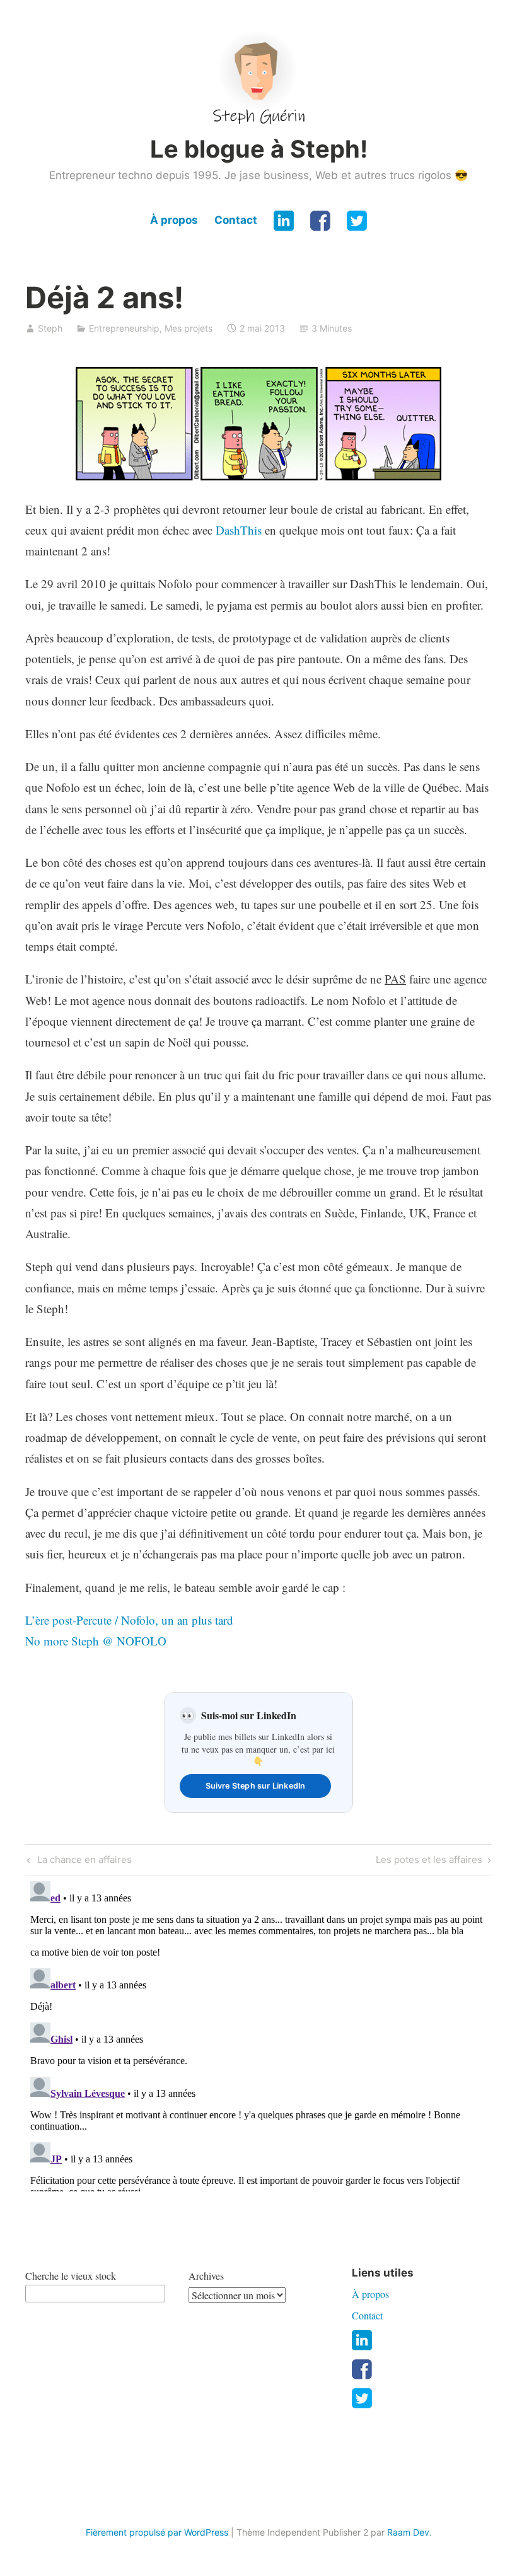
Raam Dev (408, 2532)
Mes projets (189, 328)
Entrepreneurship (124, 328)
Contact (236, 220)
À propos (174, 220)
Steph (50, 328)
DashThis (239, 530)
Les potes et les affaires (429, 1862)
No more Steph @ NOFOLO (96, 1641)
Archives (206, 2276)
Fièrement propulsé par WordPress (157, 2532)
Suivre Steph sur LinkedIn (256, 1786)
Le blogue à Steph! (259, 149)
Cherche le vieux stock (71, 2276)
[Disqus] (258, 2034)
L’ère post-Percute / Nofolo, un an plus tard (129, 1620)
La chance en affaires (83, 1862)
